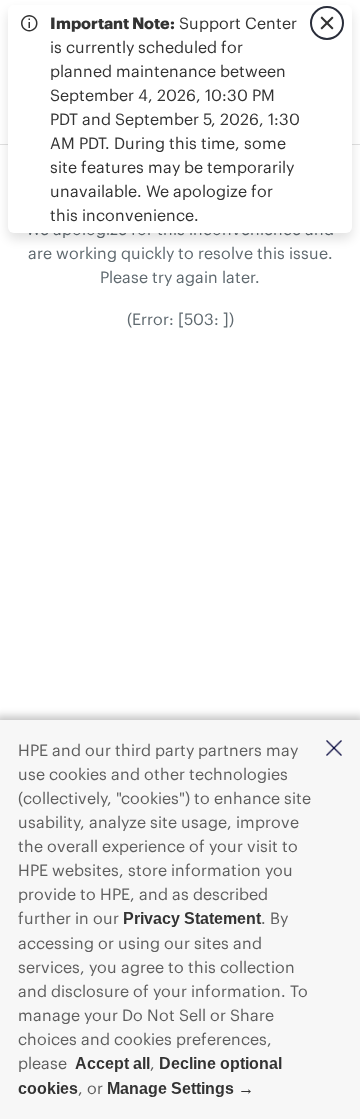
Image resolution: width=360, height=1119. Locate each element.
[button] (334, 749)
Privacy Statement (192, 918)
